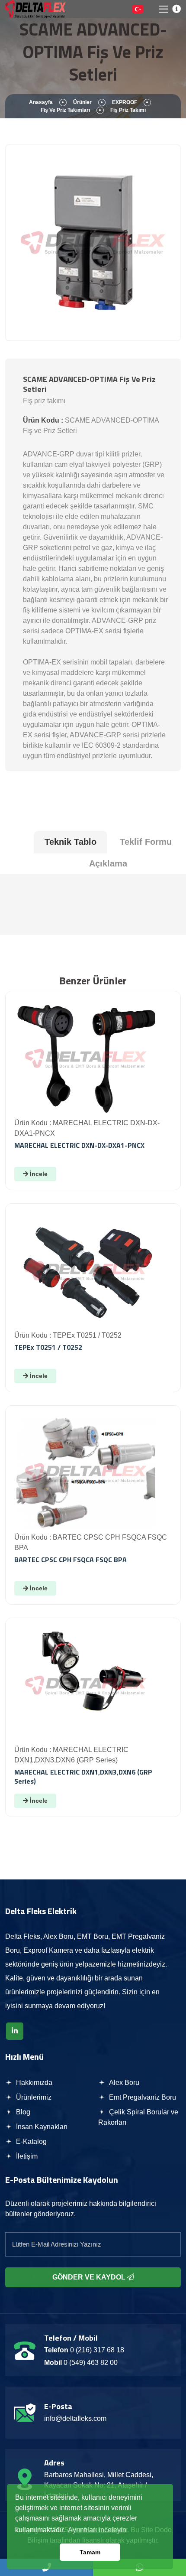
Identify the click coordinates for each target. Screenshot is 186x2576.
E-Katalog (30, 2141)
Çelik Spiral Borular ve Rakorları (138, 2117)
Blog (22, 2112)
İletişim (26, 2156)
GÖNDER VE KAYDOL (90, 2277)
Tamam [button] (90, 2552)
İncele (38, 1174)
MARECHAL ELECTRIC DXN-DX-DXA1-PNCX (79, 1145)
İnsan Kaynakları (41, 2127)
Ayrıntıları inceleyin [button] (97, 2530)
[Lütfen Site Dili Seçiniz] (138, 9)
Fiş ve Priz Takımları (65, 110)
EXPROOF (125, 102)
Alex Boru (123, 2083)
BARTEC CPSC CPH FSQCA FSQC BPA (71, 1560)
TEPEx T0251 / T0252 (48, 1347)
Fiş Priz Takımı (128, 110)
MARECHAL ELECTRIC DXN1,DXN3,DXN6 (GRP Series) (83, 1776)
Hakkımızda (33, 2083)
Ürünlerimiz (33, 2097)
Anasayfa (41, 102)
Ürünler (82, 102)
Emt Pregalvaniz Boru (142, 2097)
